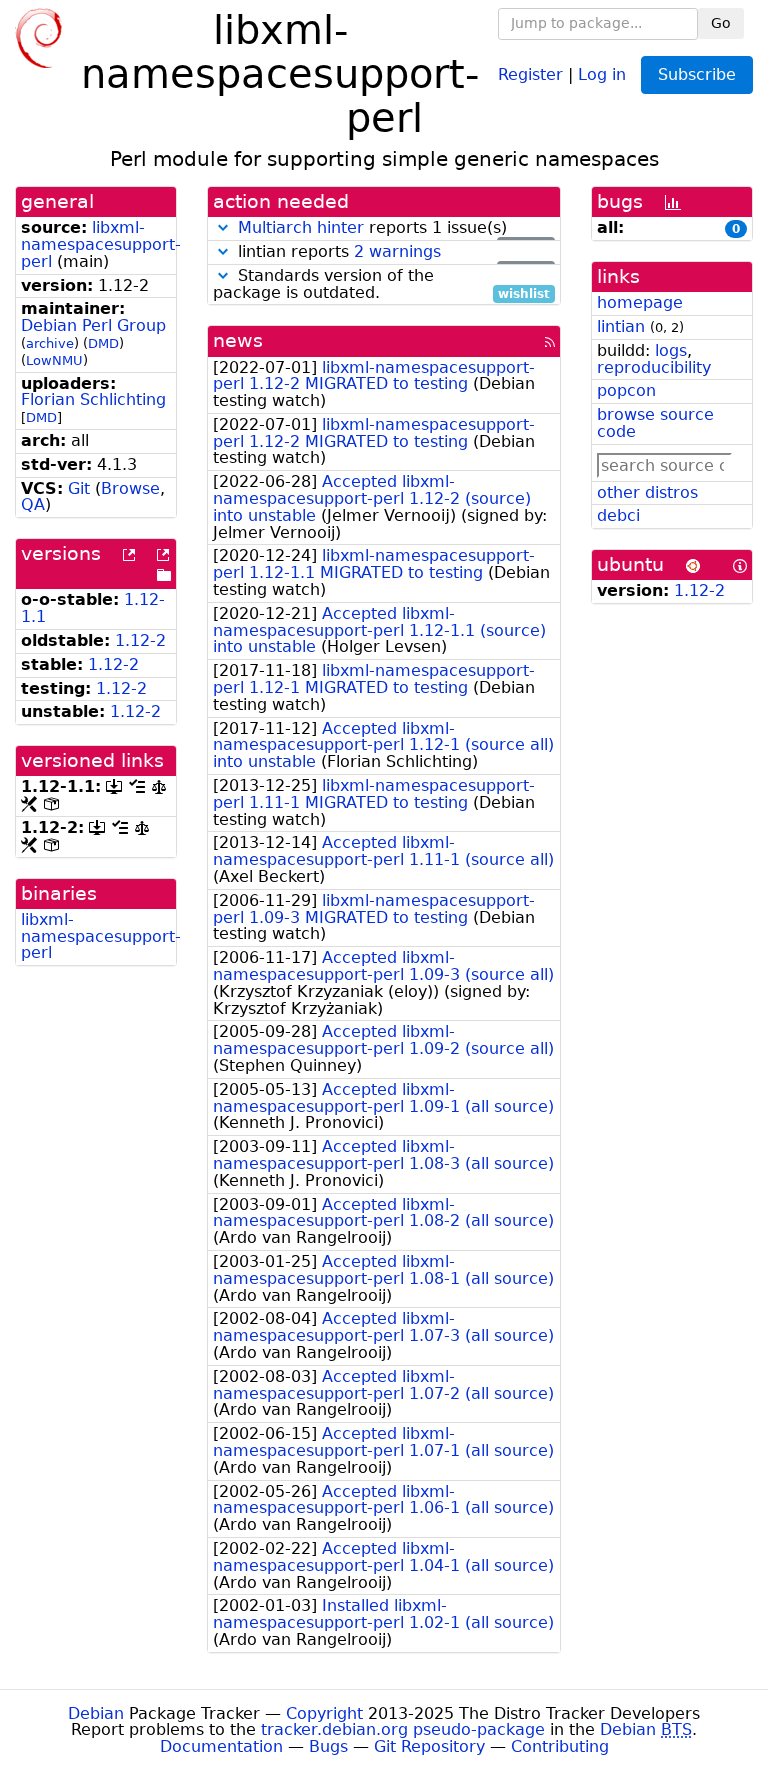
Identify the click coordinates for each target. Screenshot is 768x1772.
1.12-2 (140, 640)
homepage (640, 302)
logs (671, 350)
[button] (223, 227)
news (238, 340)
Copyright (324, 1713)
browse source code (655, 423)
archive (50, 343)
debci (618, 515)
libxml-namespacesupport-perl (101, 244)
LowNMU (54, 360)
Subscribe (697, 74)
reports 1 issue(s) (394, 228)
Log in (602, 73)
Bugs (328, 1746)
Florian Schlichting (93, 399)
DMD (103, 343)
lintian (621, 326)
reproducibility (654, 367)
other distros (647, 492)
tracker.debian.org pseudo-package (403, 1729)
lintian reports (391, 252)
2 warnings (397, 251)
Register (530, 73)
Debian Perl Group (93, 325)
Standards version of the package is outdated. (381, 285)
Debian (96, 1713)
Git (79, 488)
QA (33, 504)
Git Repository (429, 1746)
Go (721, 23)
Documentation (221, 1746)
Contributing (560, 1746)
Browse (130, 488)
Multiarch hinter (301, 227)
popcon (626, 390)
